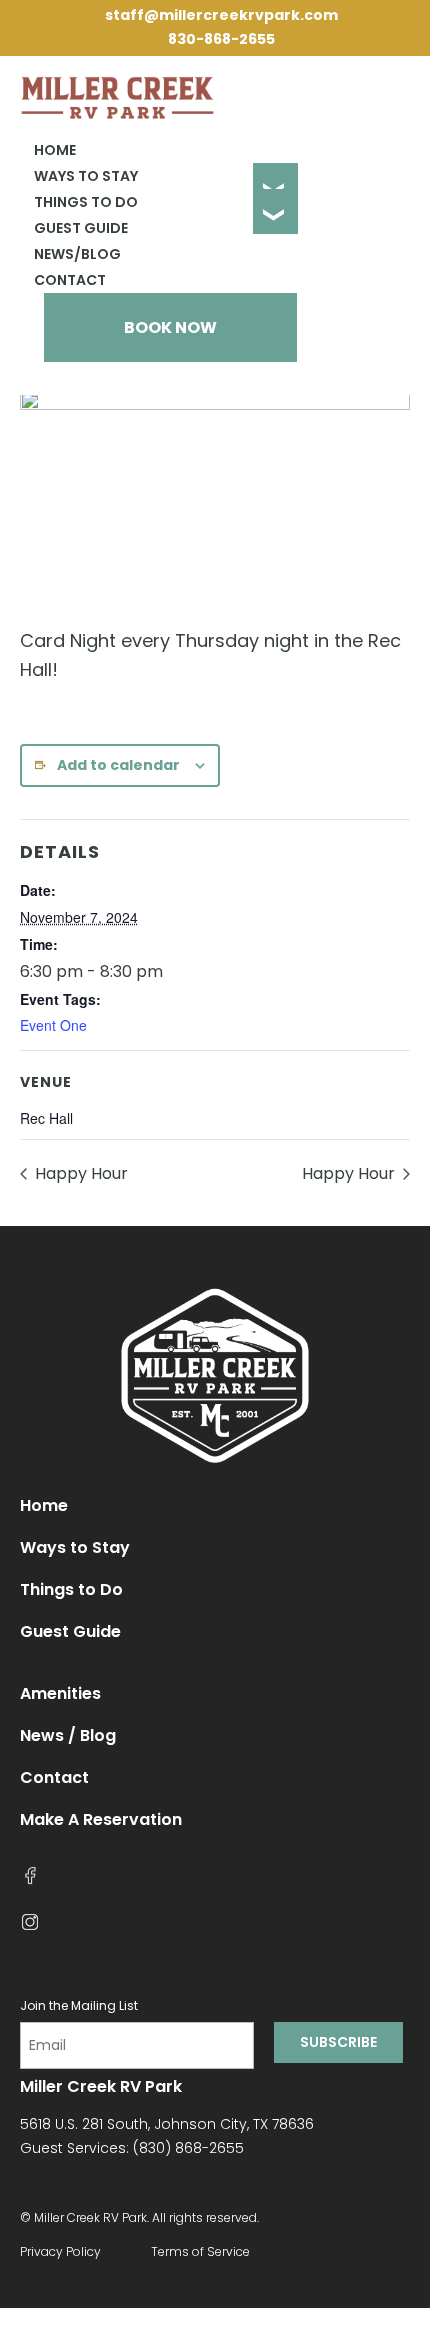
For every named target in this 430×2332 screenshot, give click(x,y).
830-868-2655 (221, 39)
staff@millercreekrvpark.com (221, 15)
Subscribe (338, 2042)
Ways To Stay (86, 176)
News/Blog (77, 254)
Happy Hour (79, 1173)
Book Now (170, 327)
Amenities (60, 1693)
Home (55, 150)
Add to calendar (118, 765)
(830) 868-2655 (188, 2148)
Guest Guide (81, 228)
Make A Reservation (101, 1819)
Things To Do (86, 202)
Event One (53, 1025)
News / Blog (68, 1735)
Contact (70, 280)
